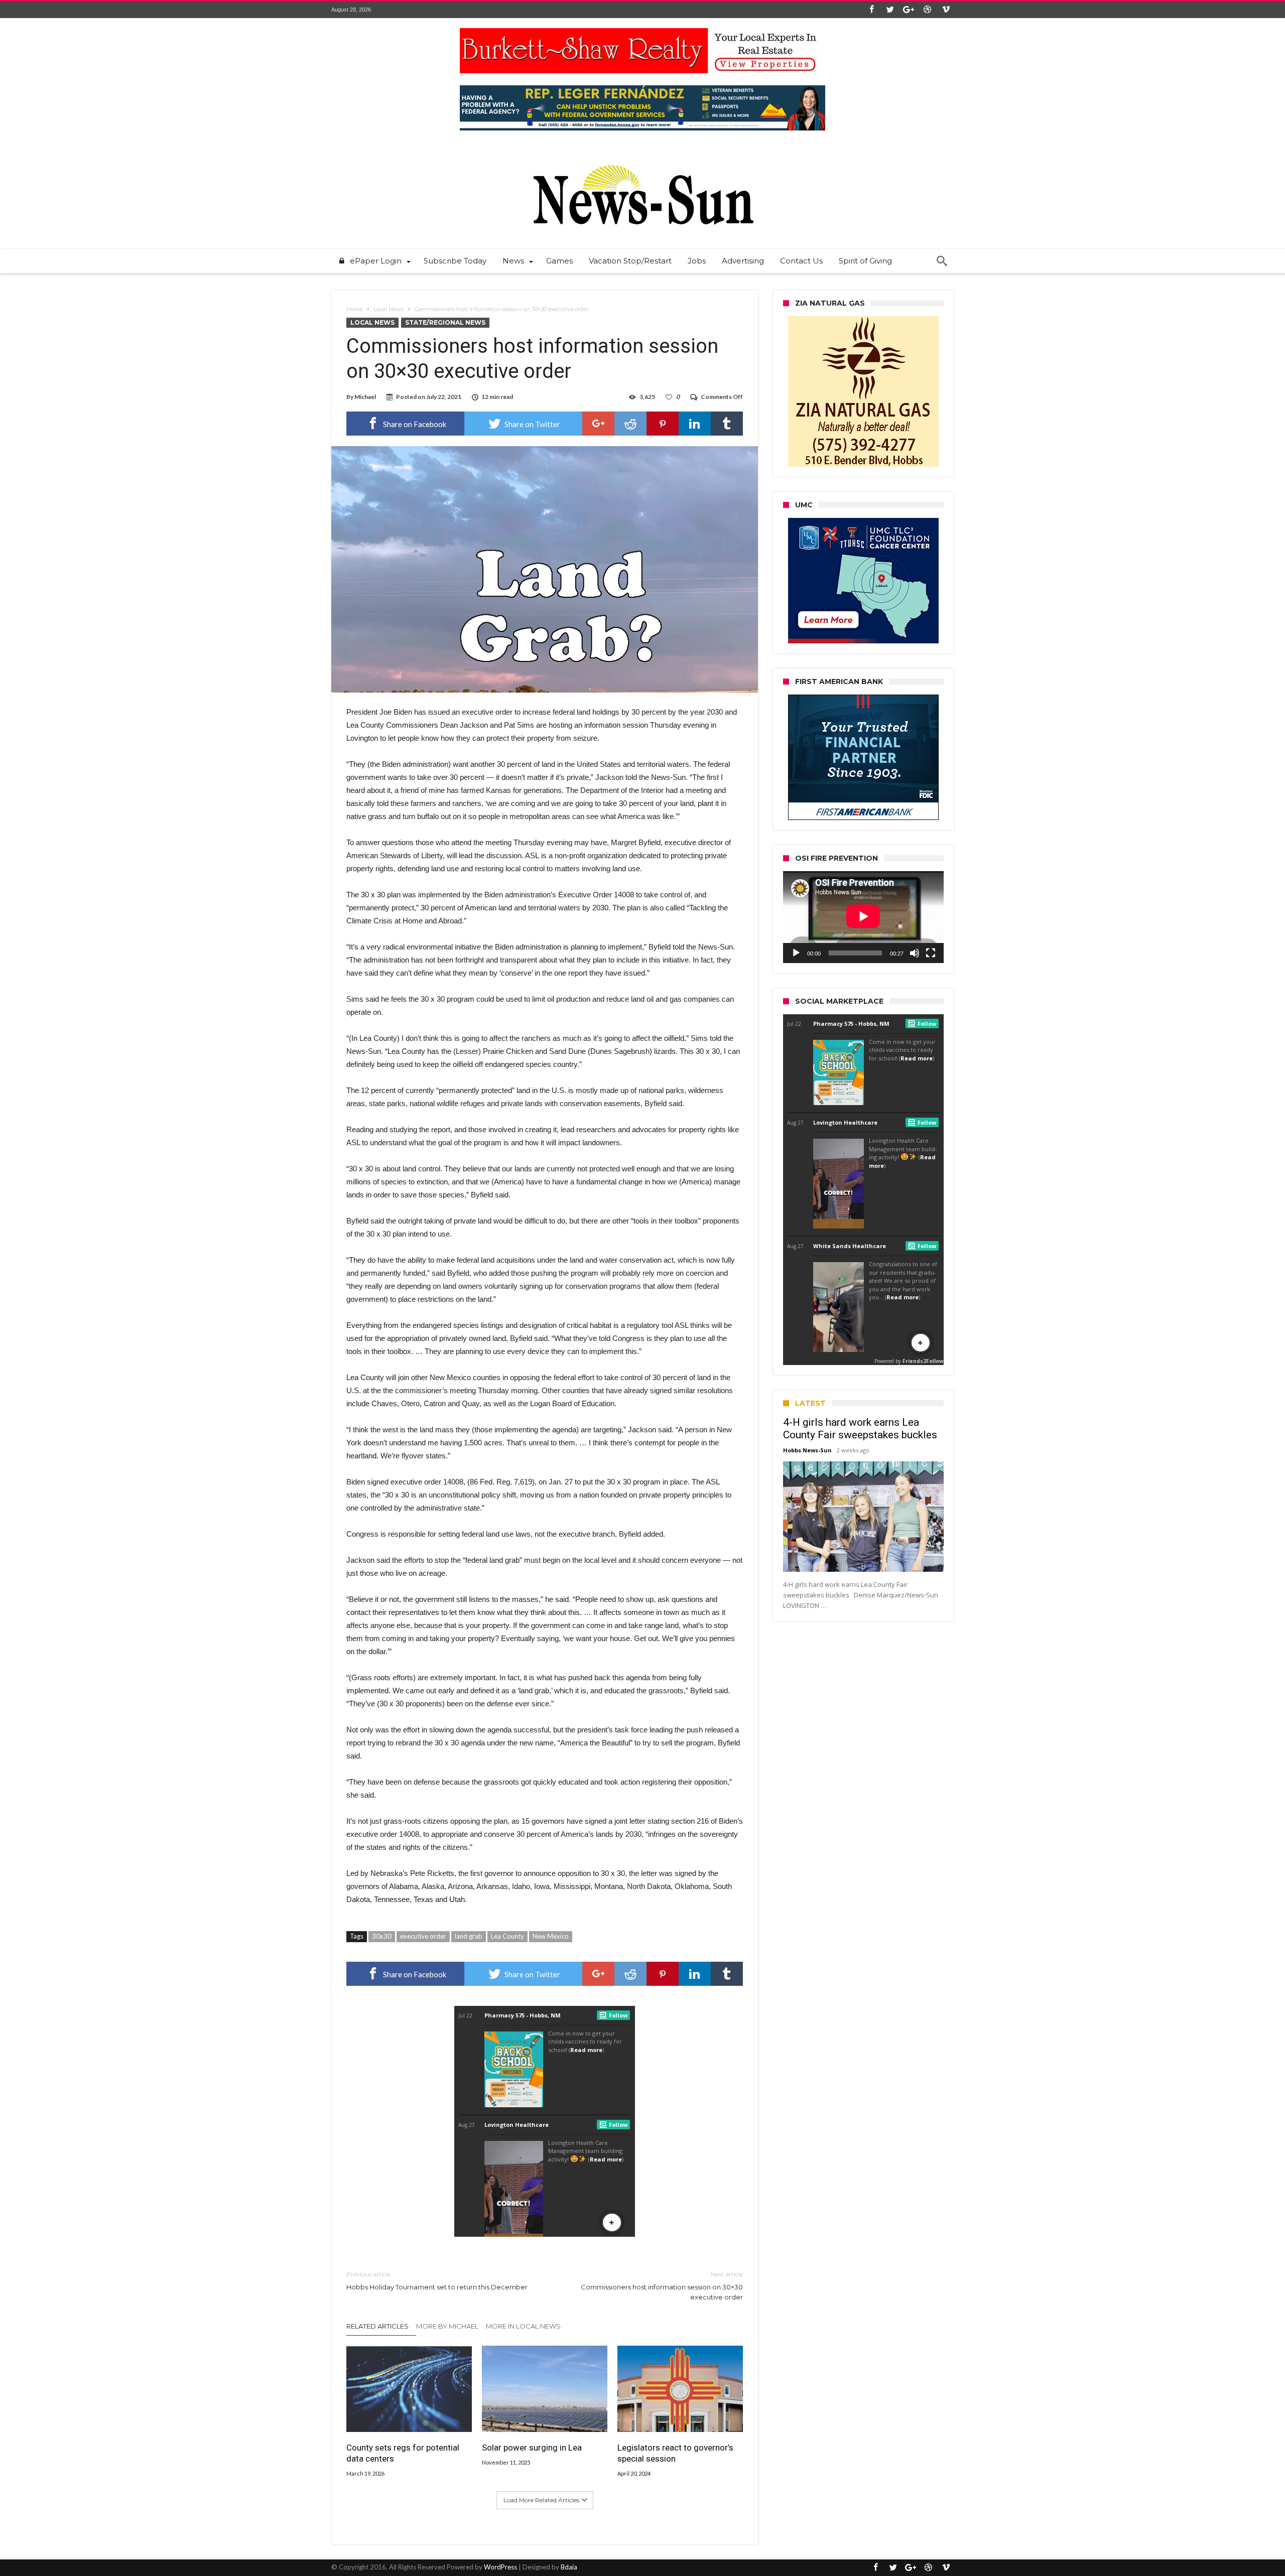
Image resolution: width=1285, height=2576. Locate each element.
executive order (423, 1936)
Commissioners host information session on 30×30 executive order (662, 2286)
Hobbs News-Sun (807, 1450)
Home (354, 309)
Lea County (507, 1936)
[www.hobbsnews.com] (642, 158)
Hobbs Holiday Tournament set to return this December (437, 2281)
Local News (389, 309)
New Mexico (551, 1936)
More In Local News (523, 2326)
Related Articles (377, 2326)
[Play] (796, 953)
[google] (598, 424)
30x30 (382, 1936)
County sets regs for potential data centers (403, 2453)
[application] (863, 917)
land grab (469, 1936)
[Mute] (915, 953)
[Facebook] (871, 10)
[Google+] (909, 10)
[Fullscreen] (931, 953)
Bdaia (569, 2567)
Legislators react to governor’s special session (675, 2453)
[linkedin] (695, 424)
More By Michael (447, 2326)
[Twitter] (890, 10)
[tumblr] (727, 424)
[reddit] (630, 424)
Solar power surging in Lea (532, 2448)
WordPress (500, 2567)
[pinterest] (663, 424)
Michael (365, 397)
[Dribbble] (927, 10)
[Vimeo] (946, 10)
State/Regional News (445, 322)
